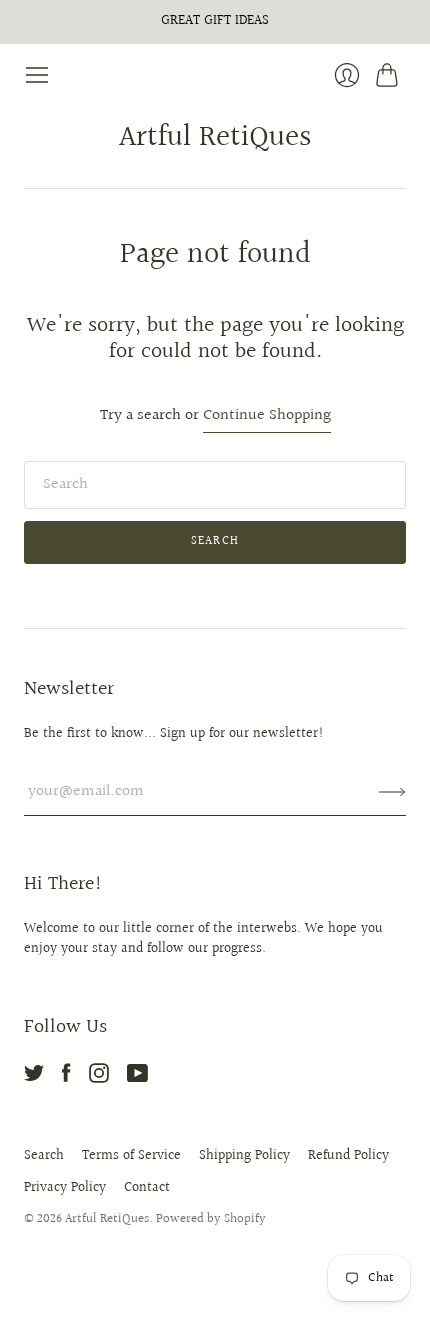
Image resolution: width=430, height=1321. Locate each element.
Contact (147, 1188)
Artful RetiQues (215, 138)
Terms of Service (131, 1156)
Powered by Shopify (211, 1219)
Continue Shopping (267, 416)
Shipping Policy (244, 1156)
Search (44, 1156)
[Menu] (37, 75)
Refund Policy (348, 1156)
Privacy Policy (65, 1188)
